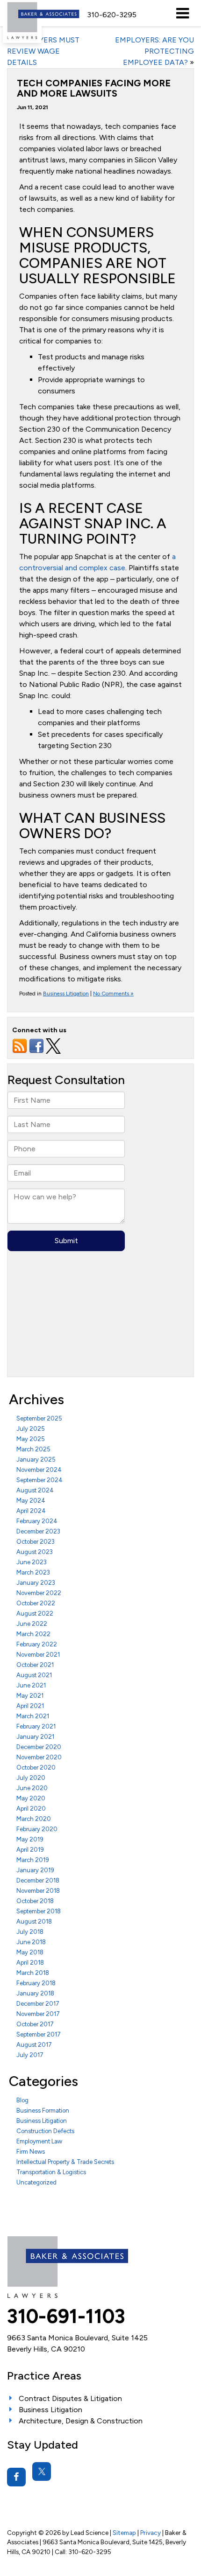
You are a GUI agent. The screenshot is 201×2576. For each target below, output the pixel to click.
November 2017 (38, 2014)
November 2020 (39, 1757)
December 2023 (38, 1531)
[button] (112, 15)
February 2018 (36, 1983)
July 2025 (31, 1429)
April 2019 (30, 1850)
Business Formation (43, 2110)
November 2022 (39, 1593)
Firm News (31, 2152)
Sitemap (124, 2533)
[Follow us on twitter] (53, 1046)
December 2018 (38, 1880)
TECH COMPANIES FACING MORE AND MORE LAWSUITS (94, 88)
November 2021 (38, 1655)
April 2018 (30, 1963)
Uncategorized (36, 2182)
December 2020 (39, 1747)
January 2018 (35, 1993)
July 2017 (30, 2055)
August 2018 (34, 1921)
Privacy (151, 2533)
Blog (22, 2100)
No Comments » (113, 994)
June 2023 (32, 1562)
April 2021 (30, 1706)
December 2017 (38, 2004)
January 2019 (35, 1870)
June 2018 (31, 1942)
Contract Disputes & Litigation (70, 2398)
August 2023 (35, 1552)
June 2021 (31, 1685)
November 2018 (38, 1891)
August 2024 (35, 1490)
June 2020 (32, 1788)
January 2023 (36, 1583)
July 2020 (31, 1778)
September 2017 (39, 2034)
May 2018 (30, 1952)
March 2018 (33, 1973)
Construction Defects (45, 2131)
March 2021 (33, 1716)
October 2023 (36, 1542)
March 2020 (34, 1819)
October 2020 (36, 1767)
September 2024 (39, 1480)
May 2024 (31, 1501)
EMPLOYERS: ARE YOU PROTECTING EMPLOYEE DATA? (154, 51)
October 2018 (35, 1901)
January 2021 (35, 1737)
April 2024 (31, 1511)
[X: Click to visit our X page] (42, 2471)
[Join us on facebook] (36, 1046)
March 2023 (33, 1572)
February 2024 (37, 1521)
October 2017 (35, 2024)
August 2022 (35, 1613)
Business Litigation (66, 994)
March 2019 (33, 1860)
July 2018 (30, 1932)
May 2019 (30, 1839)
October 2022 (36, 1603)
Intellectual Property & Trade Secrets (65, 2162)
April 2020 (31, 1809)
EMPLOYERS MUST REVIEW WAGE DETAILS (43, 51)
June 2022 (32, 1624)
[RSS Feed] (20, 1046)
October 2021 (35, 1665)
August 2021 (34, 1675)
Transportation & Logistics (51, 2172)
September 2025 (39, 1418)
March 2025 (33, 1449)
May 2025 (31, 1439)
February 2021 (36, 1726)
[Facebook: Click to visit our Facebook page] (16, 2477)
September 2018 (39, 1911)
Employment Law (39, 2141)
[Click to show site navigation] (183, 13)
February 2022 (37, 1644)
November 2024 (39, 1470)
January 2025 (36, 1459)
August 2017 (34, 2045)
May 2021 (30, 1696)
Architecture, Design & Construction (81, 2421)
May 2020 (31, 1798)
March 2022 (33, 1634)
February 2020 (37, 1829)
